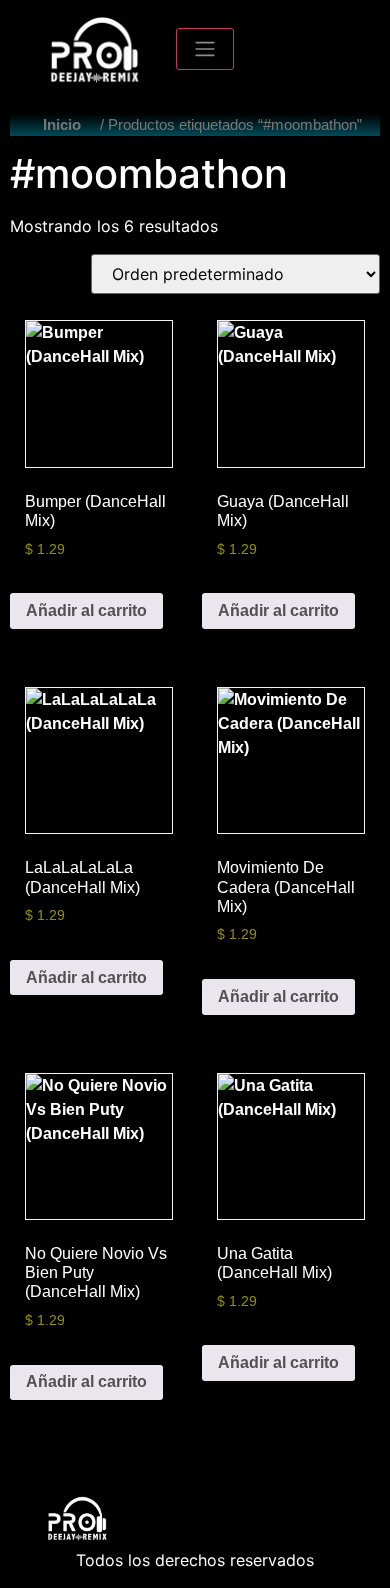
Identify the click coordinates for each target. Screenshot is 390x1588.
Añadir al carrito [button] (86, 610)
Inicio (62, 125)
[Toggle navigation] (205, 49)
